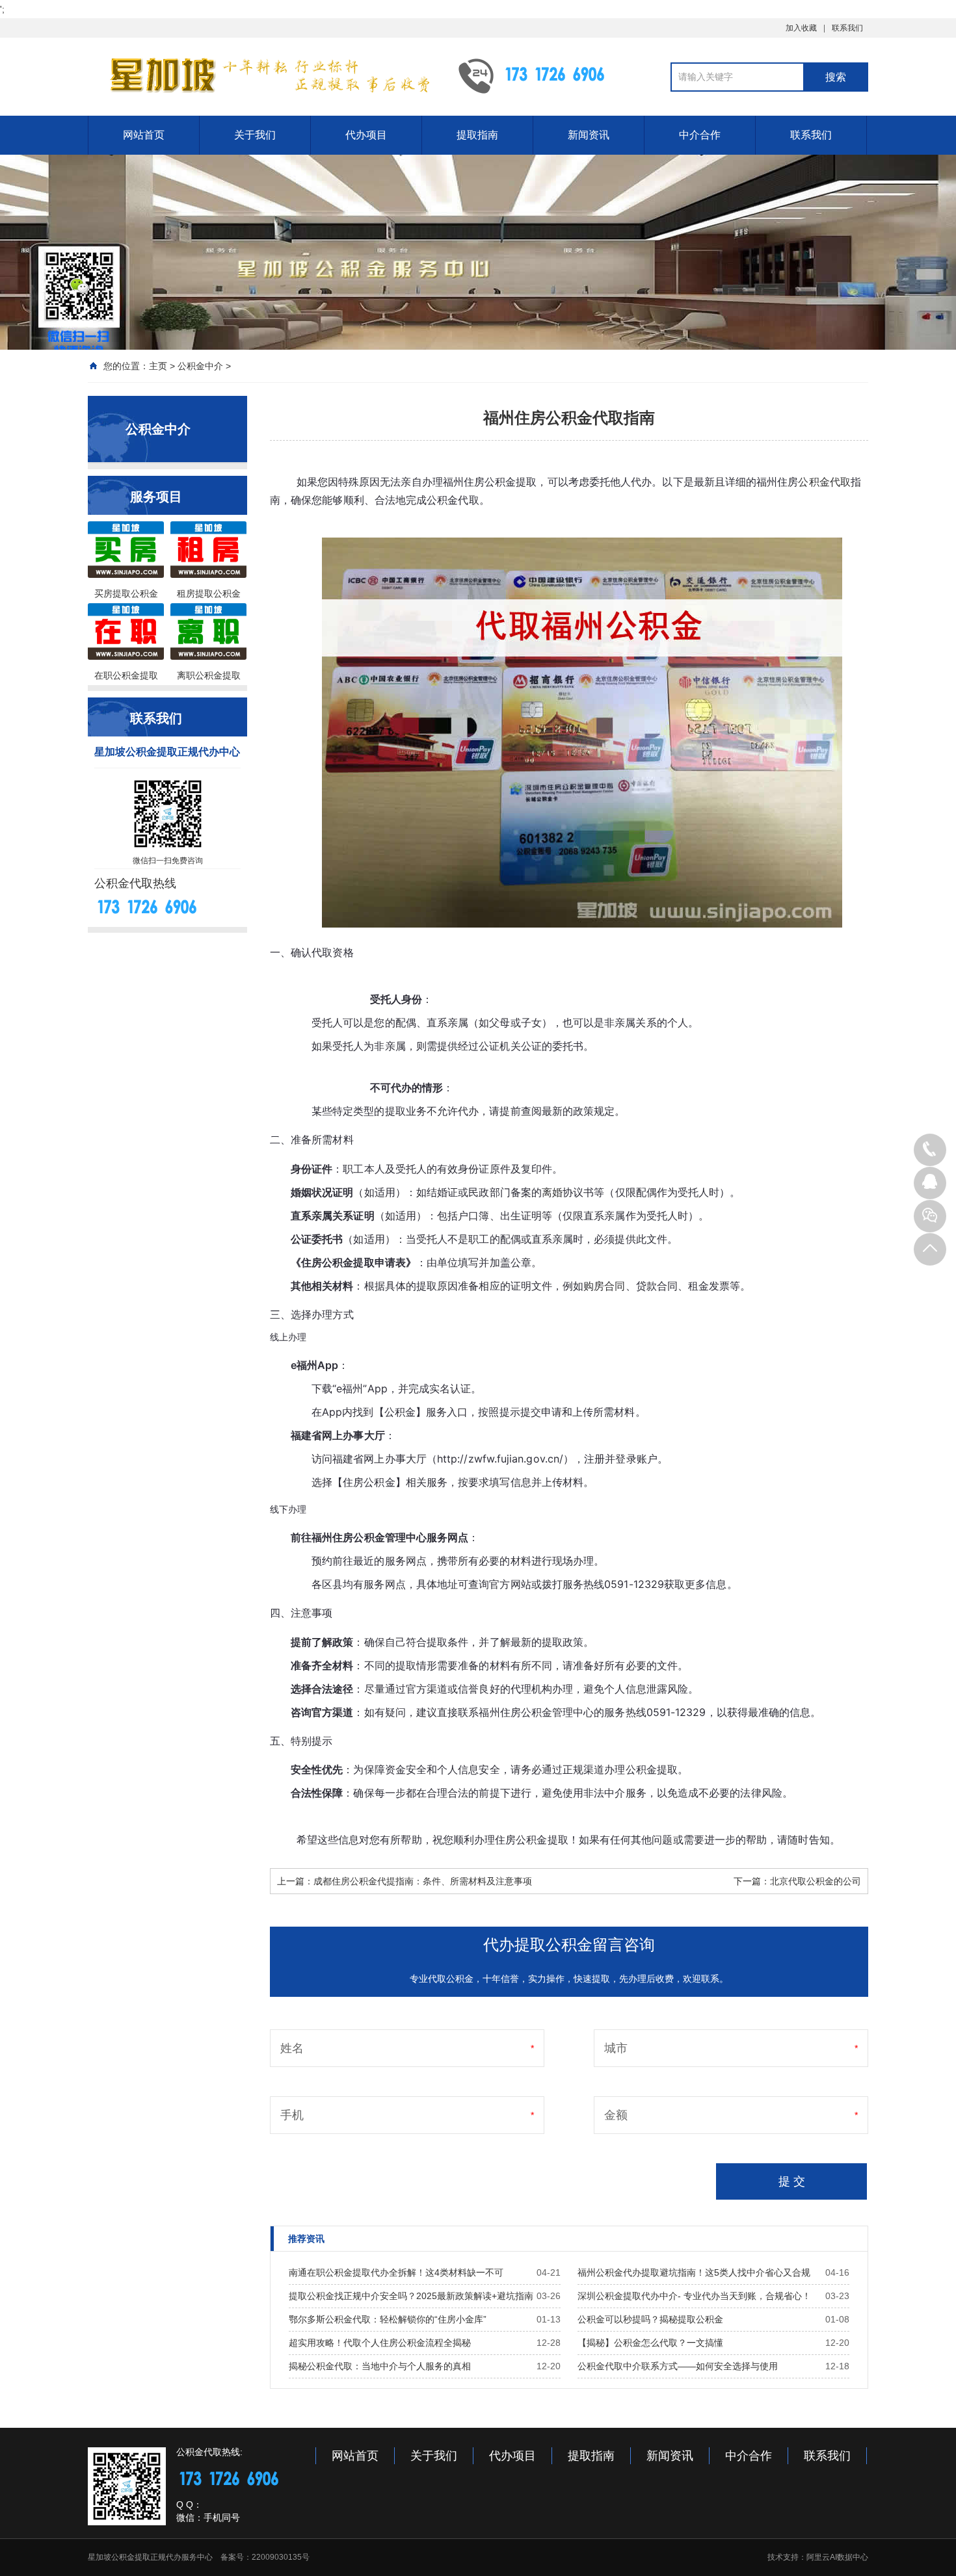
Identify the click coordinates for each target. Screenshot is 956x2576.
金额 (616, 2115)
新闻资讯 (589, 135)
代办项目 (366, 135)
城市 (616, 2048)
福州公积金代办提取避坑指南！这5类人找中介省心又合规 (694, 2272)
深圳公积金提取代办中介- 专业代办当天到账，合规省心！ (694, 2296)
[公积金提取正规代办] (263, 75)
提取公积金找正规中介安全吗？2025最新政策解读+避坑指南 (411, 2296)
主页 (158, 366)
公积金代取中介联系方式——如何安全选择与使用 (678, 2366)
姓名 (292, 2048)
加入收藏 (801, 28)
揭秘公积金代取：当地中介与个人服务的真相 (380, 2366)
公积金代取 (824, 482)
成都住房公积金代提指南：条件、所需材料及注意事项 (423, 1881)
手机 (292, 2115)
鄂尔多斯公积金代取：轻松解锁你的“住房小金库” (388, 2319)
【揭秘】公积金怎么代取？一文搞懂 (650, 2343)
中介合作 (700, 135)
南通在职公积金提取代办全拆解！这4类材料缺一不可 (396, 2272)
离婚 (552, 1192)
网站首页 (144, 135)
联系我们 (847, 28)
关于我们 (255, 135)
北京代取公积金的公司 (816, 1881)
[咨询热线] (930, 1150)
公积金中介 (200, 366)
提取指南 (477, 135)
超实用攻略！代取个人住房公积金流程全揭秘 (380, 2343)
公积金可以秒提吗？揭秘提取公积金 (650, 2319)
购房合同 (604, 1286)
